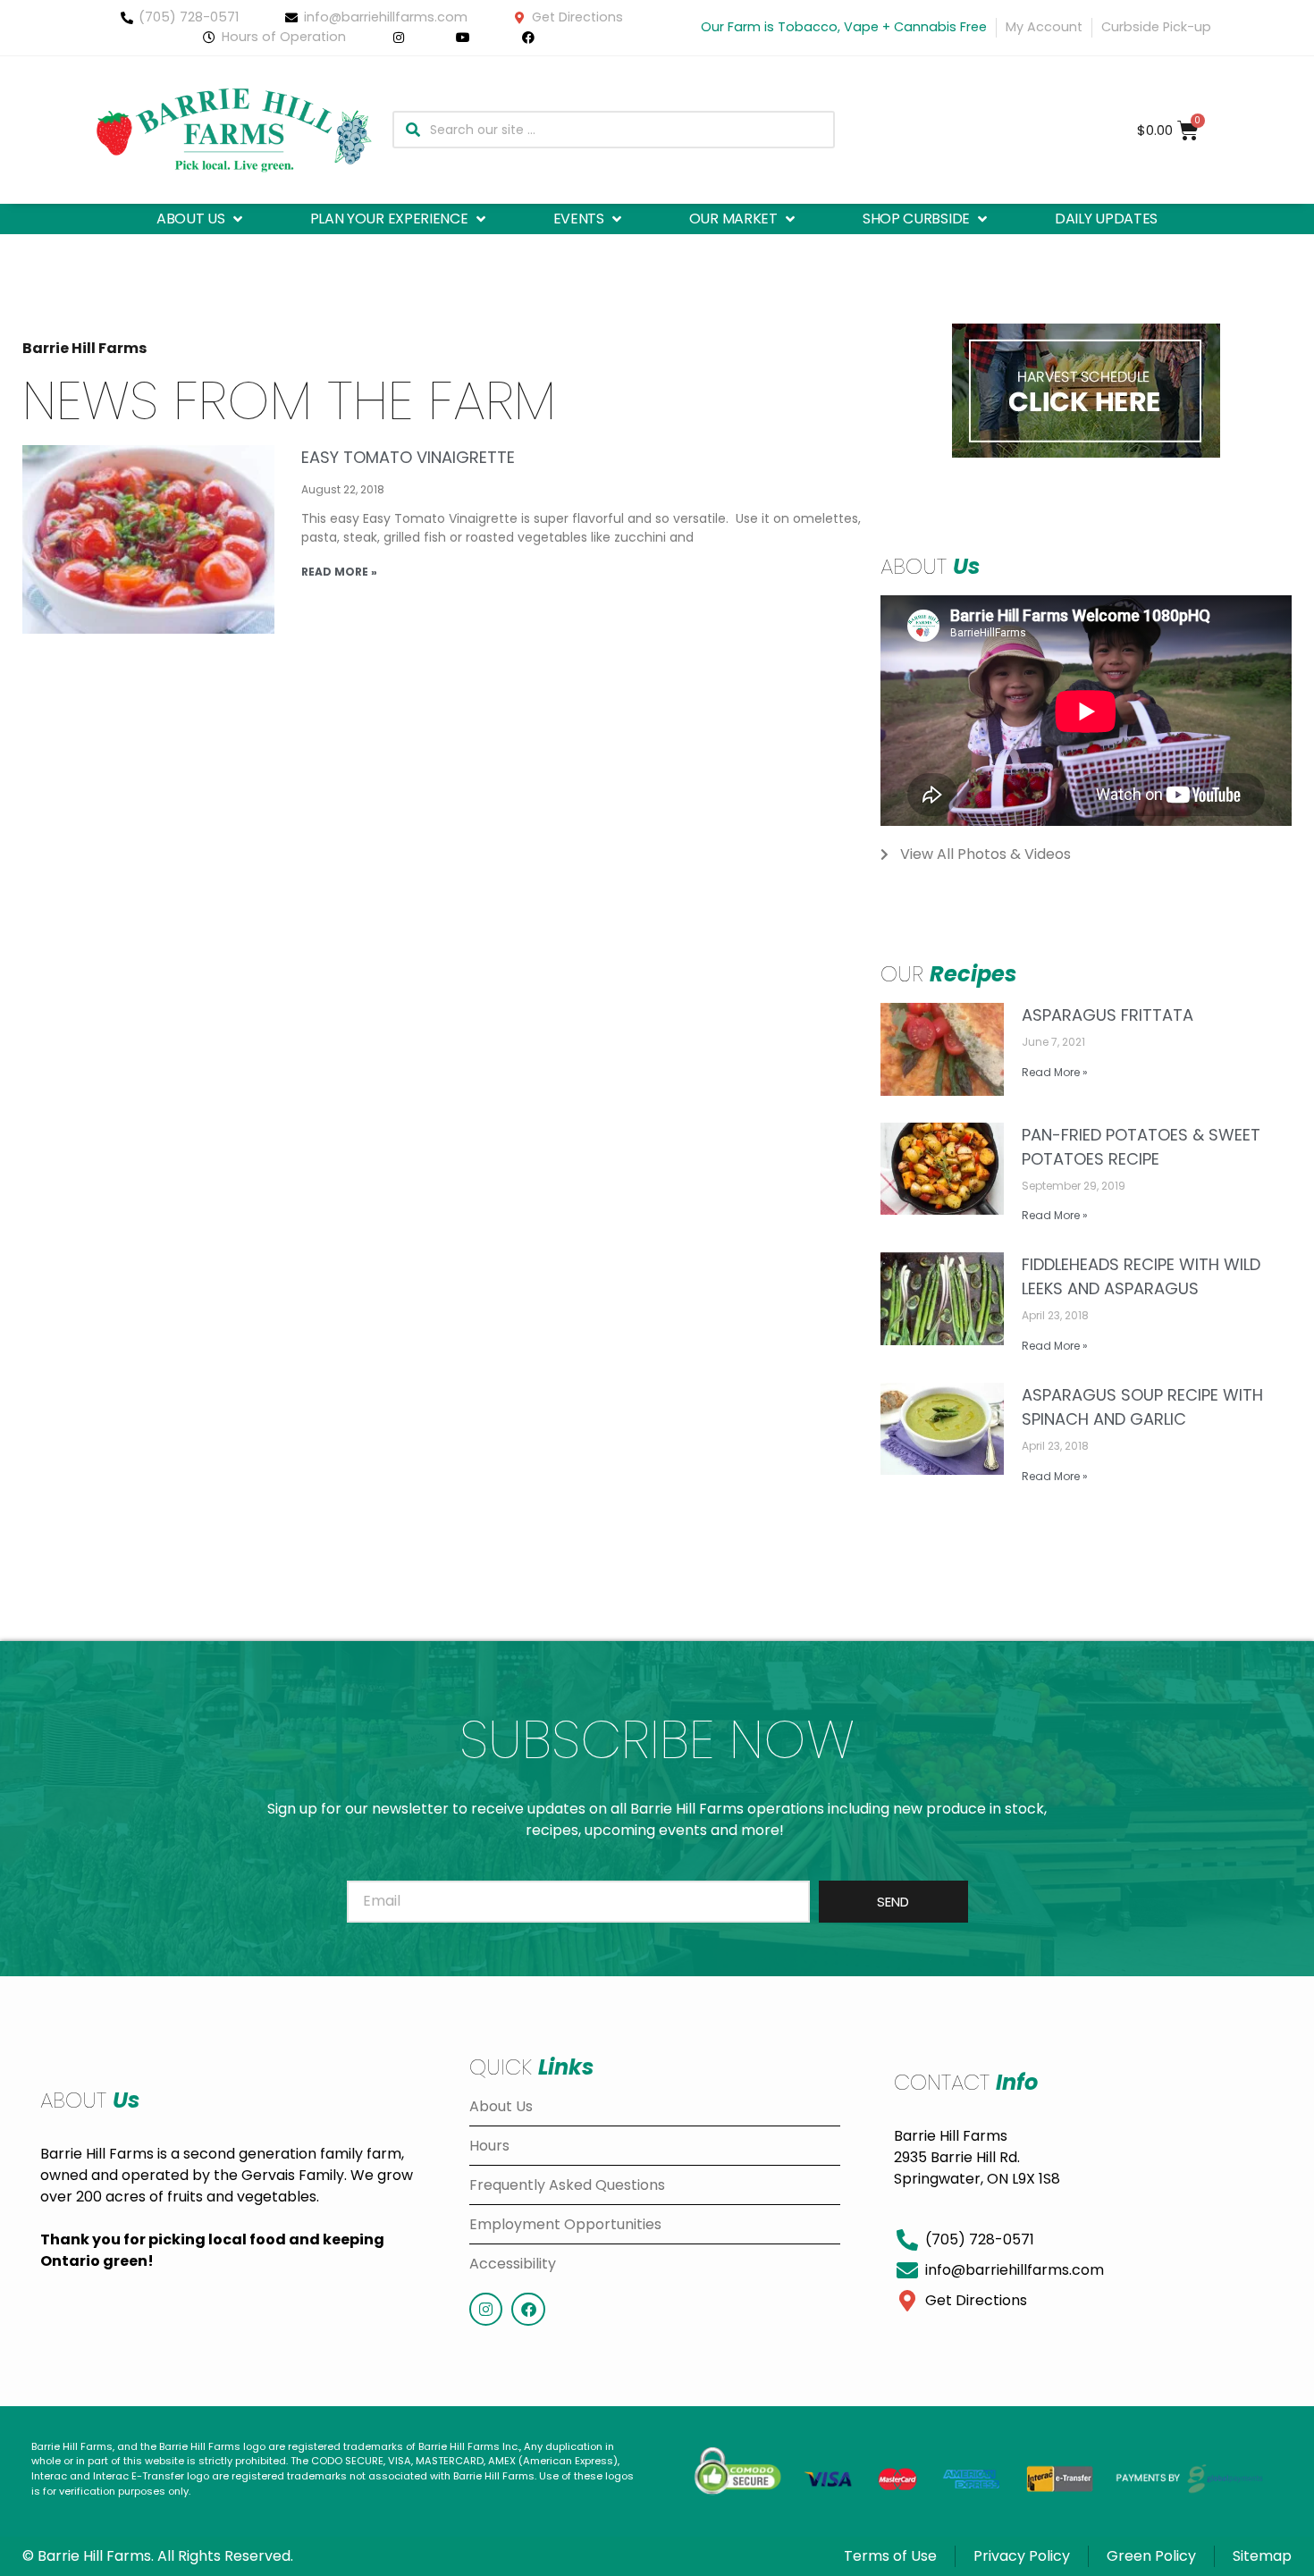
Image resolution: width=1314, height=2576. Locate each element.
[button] (201, 219)
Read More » (339, 572)
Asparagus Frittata (1108, 1015)
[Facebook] (528, 2309)
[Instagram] (486, 2309)
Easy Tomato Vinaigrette (408, 457)
